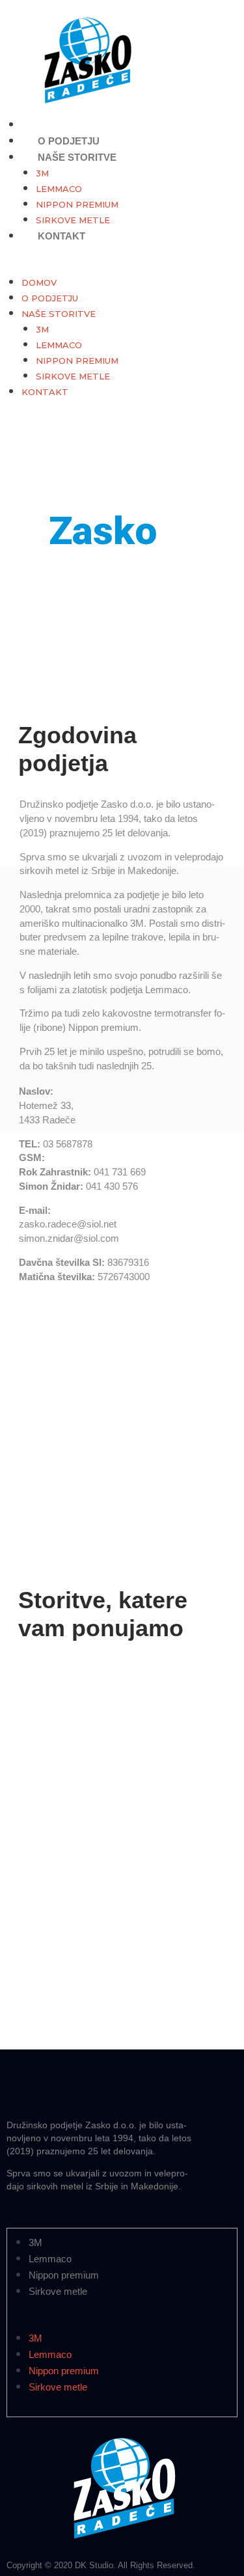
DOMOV (39, 282)
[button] (117, 267)
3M (42, 173)
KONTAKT (61, 236)
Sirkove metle (73, 376)
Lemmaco (59, 189)
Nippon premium (77, 204)
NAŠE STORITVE (77, 157)
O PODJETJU (50, 298)
